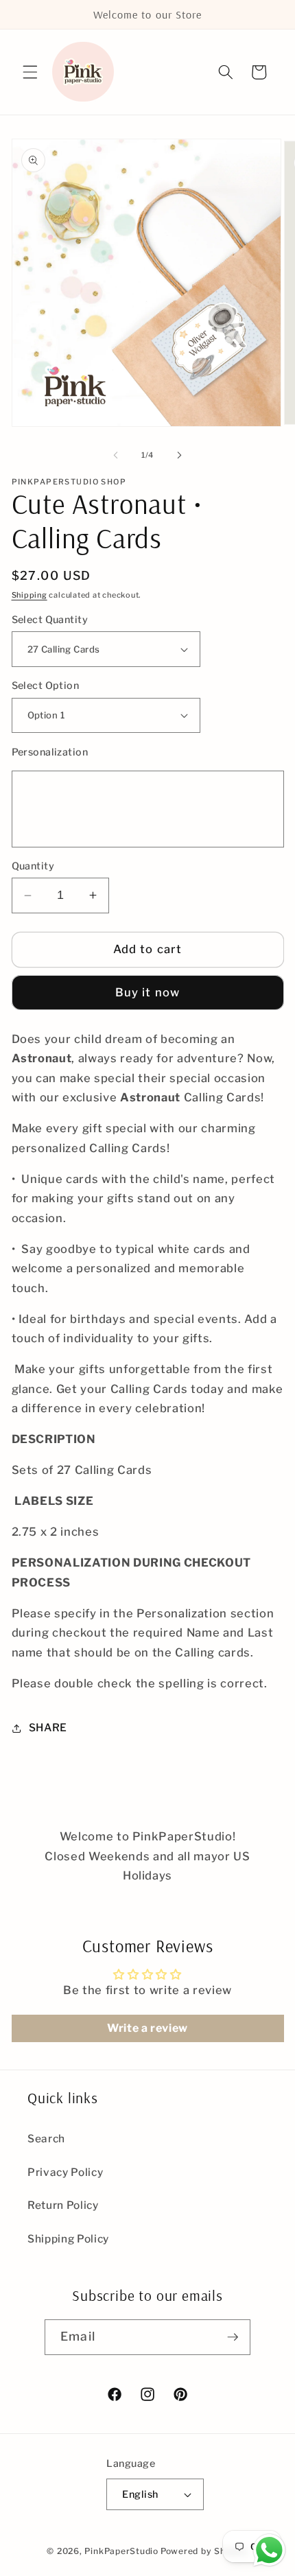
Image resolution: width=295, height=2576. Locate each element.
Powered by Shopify (204, 2551)
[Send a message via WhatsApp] (269, 2550)
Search (46, 2139)
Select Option (46, 686)
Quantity (33, 866)
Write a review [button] (147, 2028)
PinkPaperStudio (121, 2551)
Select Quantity (50, 620)
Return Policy (63, 2205)
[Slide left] (116, 455)
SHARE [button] (48, 1728)
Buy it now (147, 992)
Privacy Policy (65, 2172)
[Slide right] (179, 455)
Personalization (50, 752)
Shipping (29, 595)
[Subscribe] (233, 2337)
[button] (30, 72)
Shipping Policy (68, 2239)
